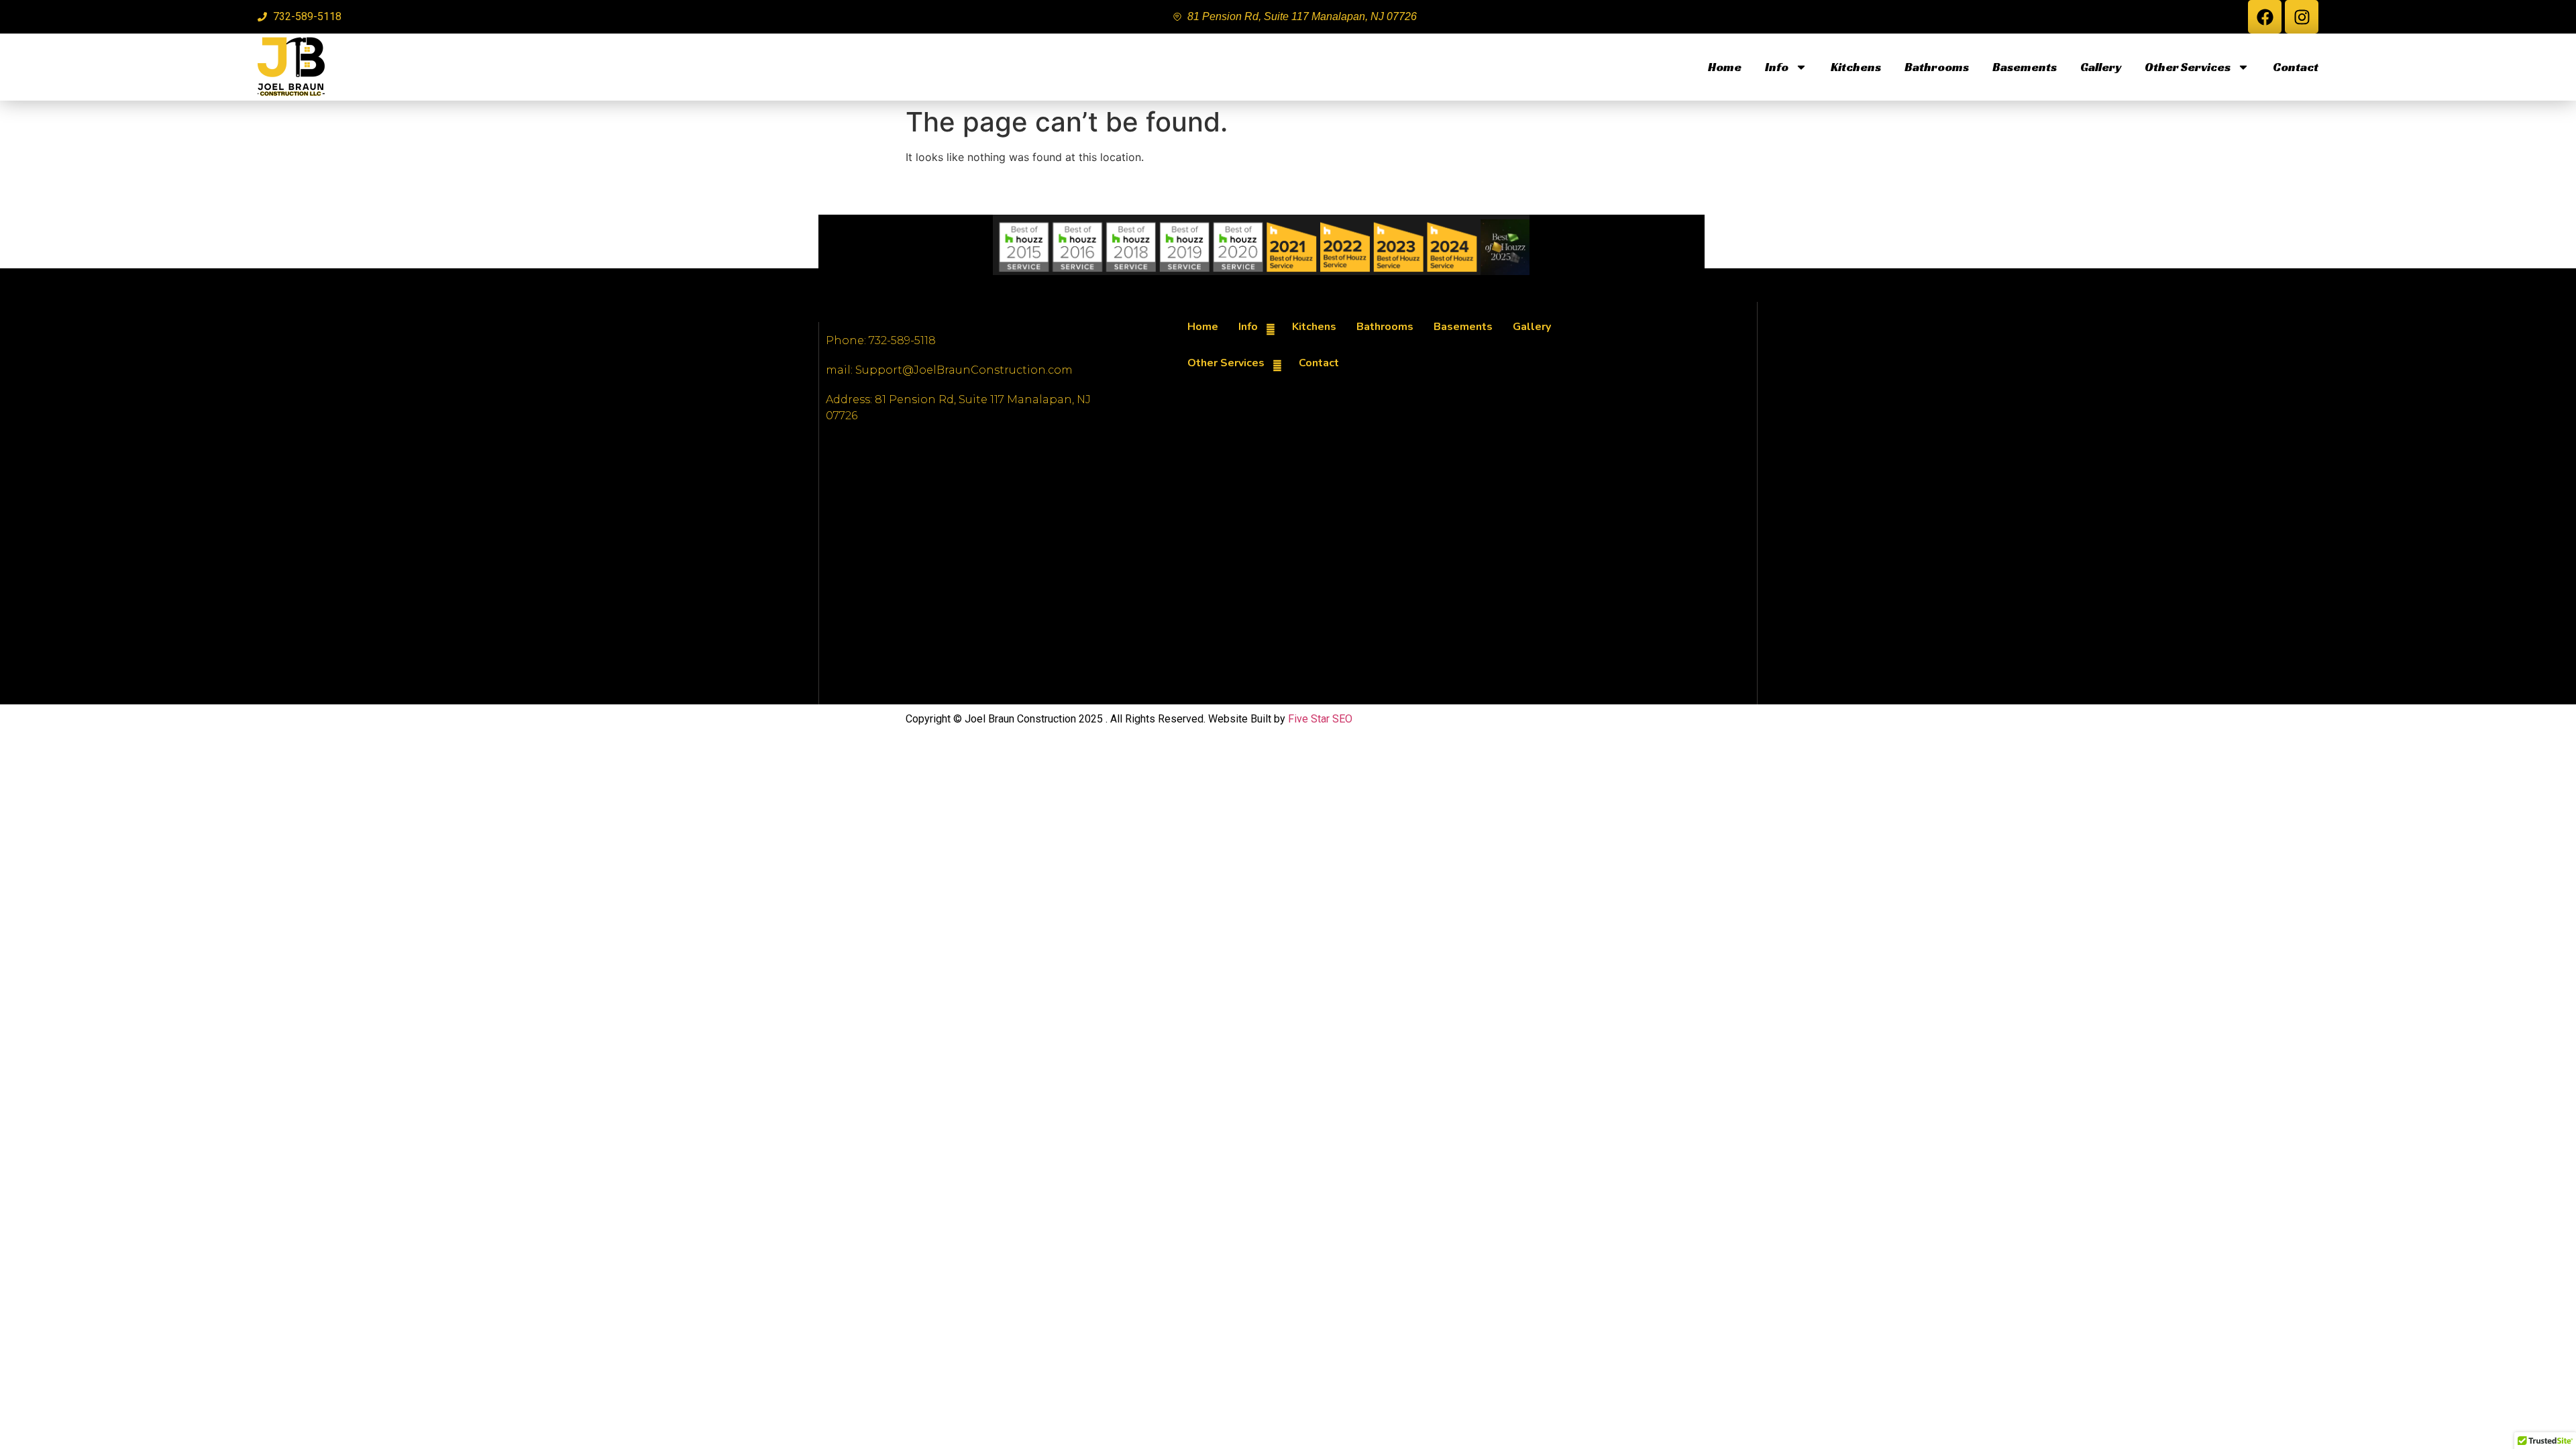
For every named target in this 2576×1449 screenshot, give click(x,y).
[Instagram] (2302, 17)
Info (1777, 67)
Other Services (2188, 67)
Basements (2025, 67)
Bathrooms (1937, 67)
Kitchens (1856, 67)
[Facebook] (2265, 17)
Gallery (2101, 67)
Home (1725, 67)
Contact (2296, 67)
